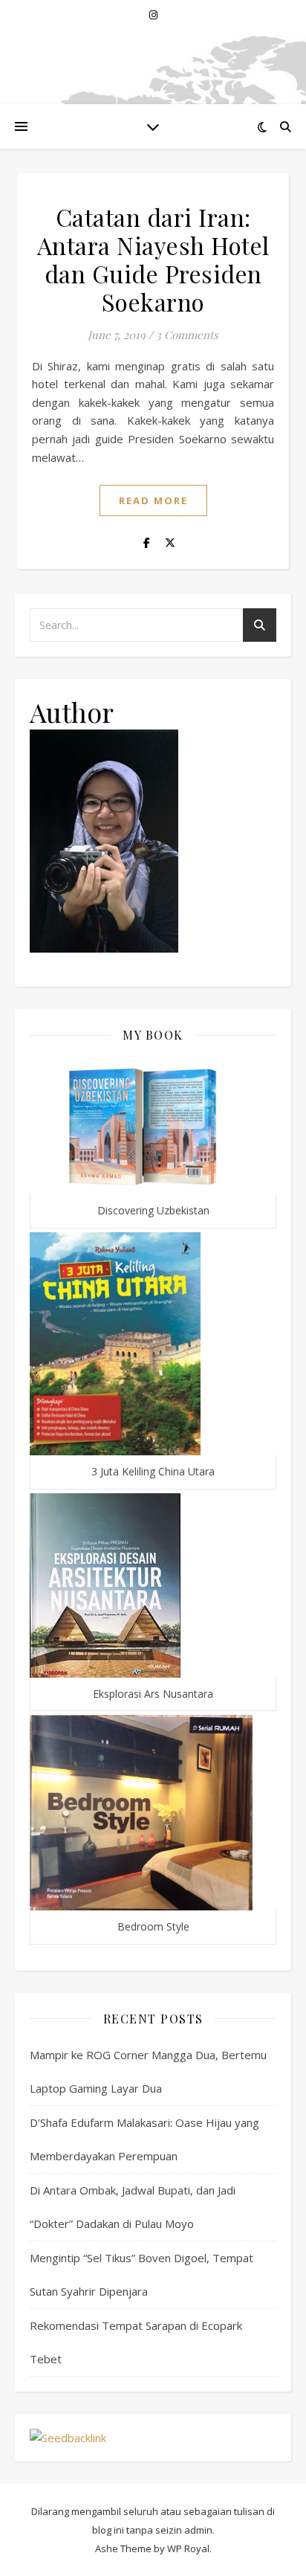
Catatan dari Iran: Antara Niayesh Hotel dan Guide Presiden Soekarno (153, 259)
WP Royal (188, 2548)
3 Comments (187, 335)
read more (153, 500)
